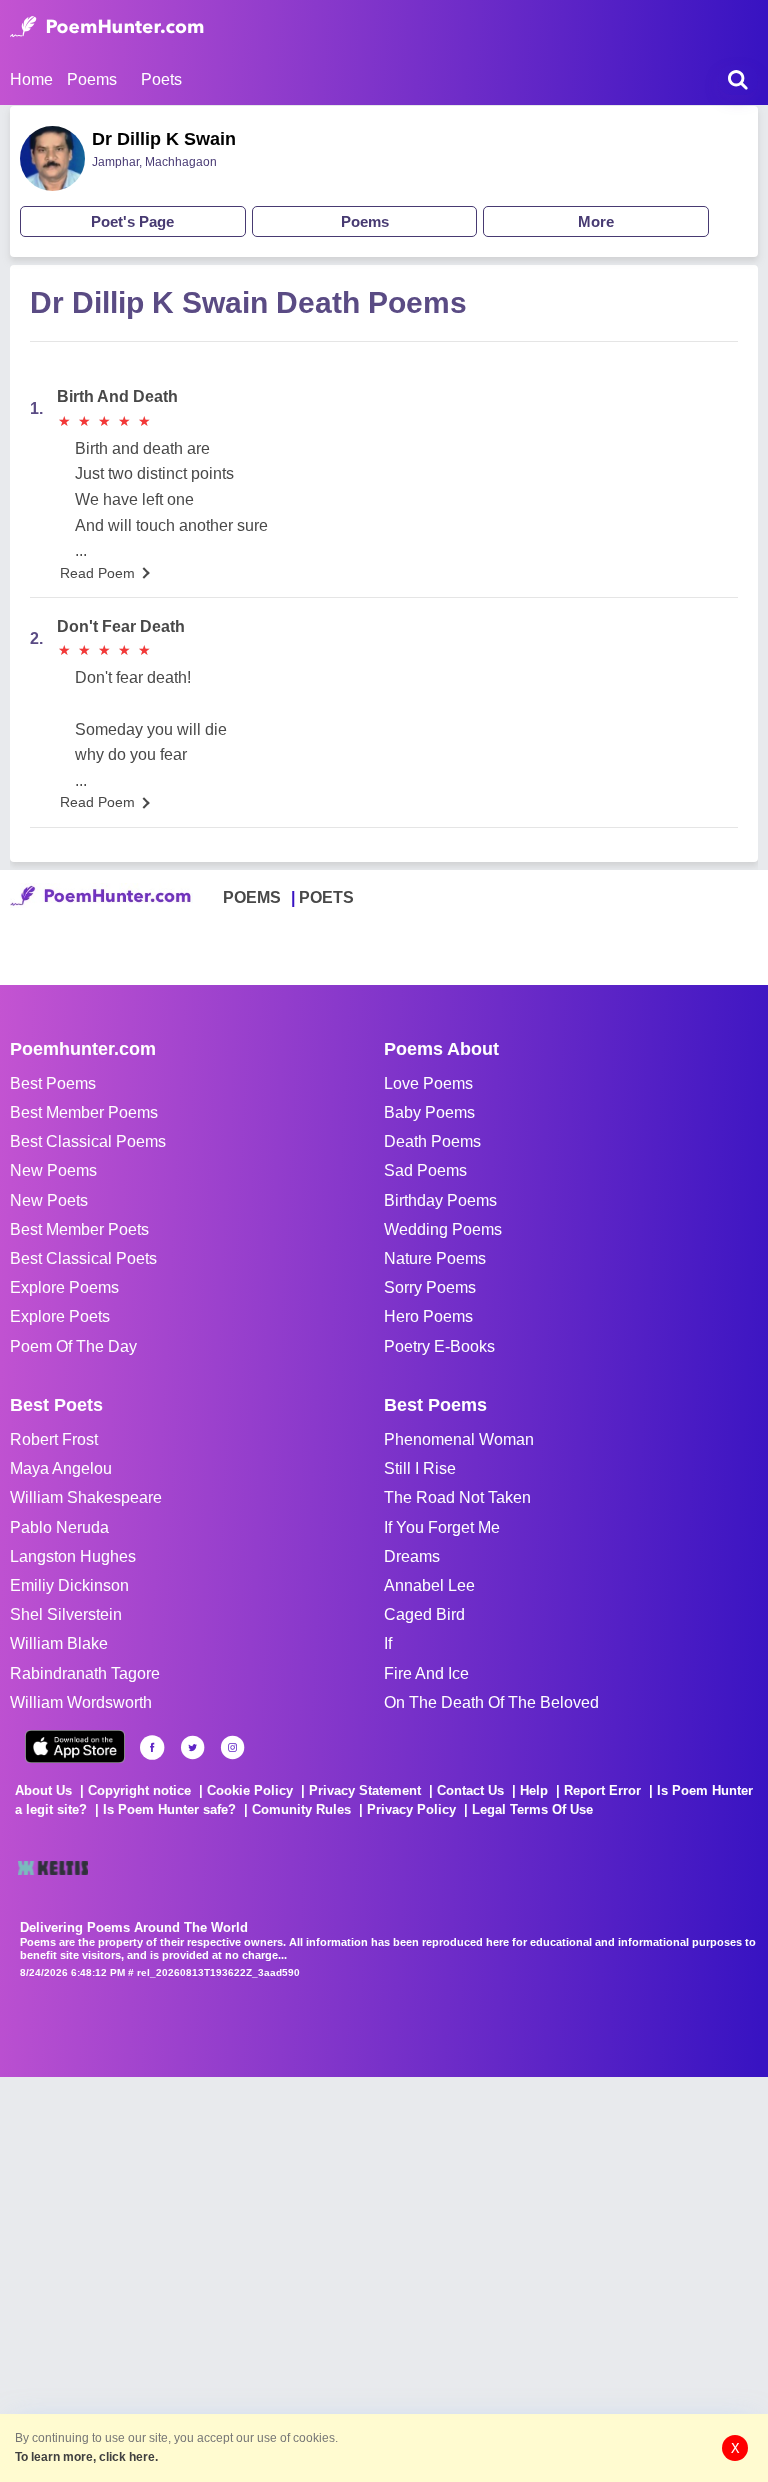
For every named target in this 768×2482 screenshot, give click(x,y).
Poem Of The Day (73, 1346)
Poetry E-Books (439, 1346)
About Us (43, 1790)
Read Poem (97, 573)
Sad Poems (425, 1170)
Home (31, 79)
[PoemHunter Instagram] (232, 1747)
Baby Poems (429, 1112)
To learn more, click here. (86, 2457)
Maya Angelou (61, 1468)
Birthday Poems (440, 1200)
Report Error (602, 1790)
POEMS (252, 897)
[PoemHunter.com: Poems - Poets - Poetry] (107, 27)
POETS (326, 897)
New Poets (49, 1200)
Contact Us (470, 1790)
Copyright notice (139, 1790)
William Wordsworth (81, 1702)
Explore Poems (64, 1287)
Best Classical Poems (88, 1141)
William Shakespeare (86, 1497)
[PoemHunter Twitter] (192, 1747)
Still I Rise (420, 1468)
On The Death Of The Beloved (491, 1702)
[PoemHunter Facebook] (152, 1747)
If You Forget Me (442, 1527)
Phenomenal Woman (459, 1439)
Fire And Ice (426, 1673)
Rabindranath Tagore (85, 1673)
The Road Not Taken (457, 1497)
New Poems (53, 1170)
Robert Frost (54, 1439)
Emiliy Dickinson (69, 1585)
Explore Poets (60, 1316)
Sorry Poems (430, 1287)
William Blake (59, 1643)
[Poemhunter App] (75, 1746)
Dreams (412, 1556)
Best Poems (53, 1083)
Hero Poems (428, 1316)
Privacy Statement (365, 1790)
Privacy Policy (411, 1809)
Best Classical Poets (83, 1258)
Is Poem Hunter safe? (169, 1809)
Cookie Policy (250, 1790)
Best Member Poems (84, 1112)
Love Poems (428, 1083)
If (388, 1643)
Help (534, 1790)
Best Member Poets (79, 1229)
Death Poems (432, 1141)
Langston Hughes (73, 1556)
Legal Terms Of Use (532, 1809)
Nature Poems (435, 1258)
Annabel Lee (429, 1585)
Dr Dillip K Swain (164, 139)
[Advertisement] (300, 2277)
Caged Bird (424, 1614)
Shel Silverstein (66, 1614)
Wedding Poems (443, 1229)
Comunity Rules (301, 1809)
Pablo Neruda (59, 1527)
